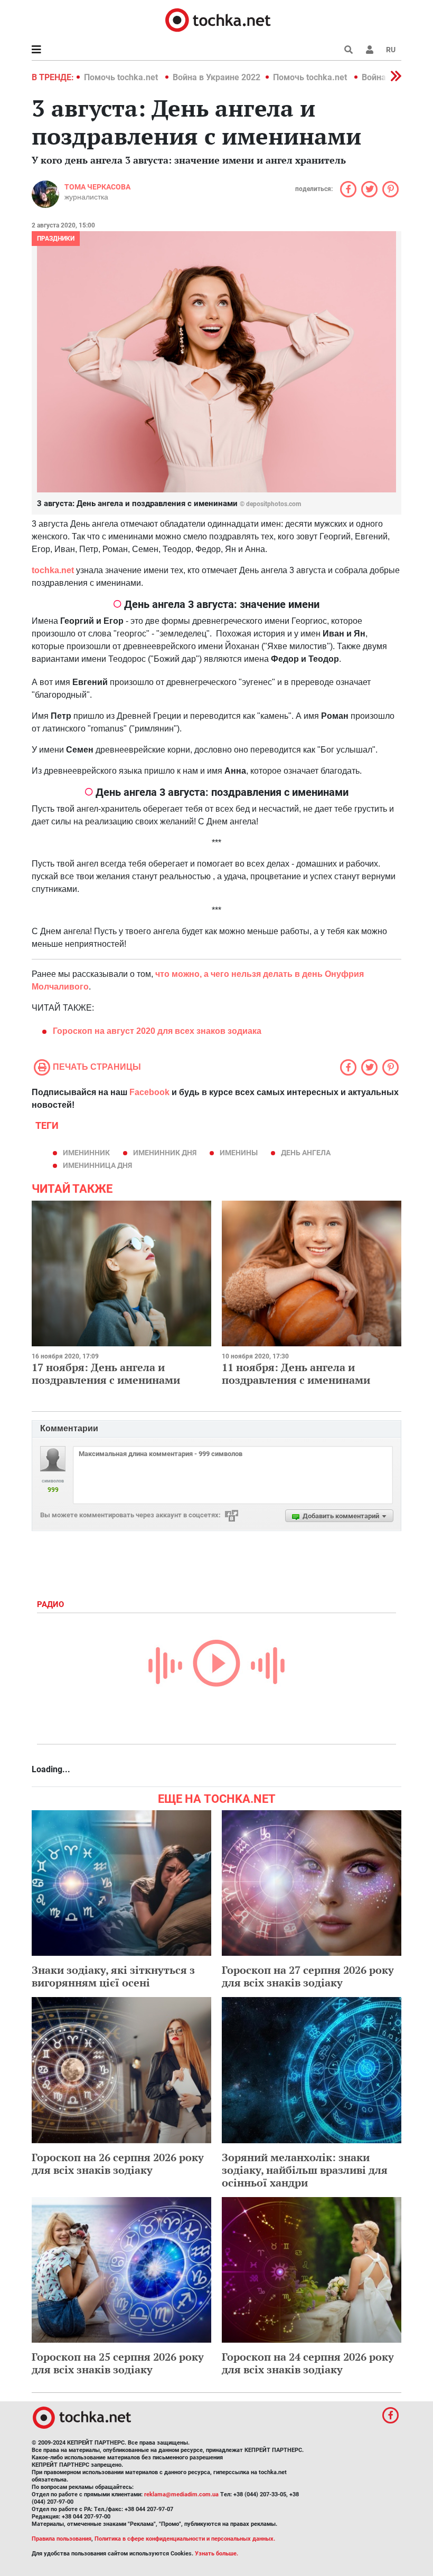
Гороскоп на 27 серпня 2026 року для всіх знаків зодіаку (308, 1976)
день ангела (306, 1153)
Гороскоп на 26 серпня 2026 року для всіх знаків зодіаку (118, 2164)
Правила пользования (62, 2539)
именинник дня (165, 1153)
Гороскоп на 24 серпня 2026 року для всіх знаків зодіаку (308, 2363)
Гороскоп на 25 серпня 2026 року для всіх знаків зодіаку (118, 2363)
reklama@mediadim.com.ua (181, 2494)
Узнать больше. (216, 2554)
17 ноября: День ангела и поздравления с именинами (106, 1373)
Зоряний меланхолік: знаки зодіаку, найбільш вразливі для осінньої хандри (305, 2170)
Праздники (56, 239)
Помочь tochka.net (122, 77)
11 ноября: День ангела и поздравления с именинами (296, 1373)
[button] (370, 50)
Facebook (149, 1092)
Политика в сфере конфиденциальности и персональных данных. (185, 2539)
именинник (86, 1153)
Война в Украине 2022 (216, 77)
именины (239, 1153)
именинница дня (97, 1165)
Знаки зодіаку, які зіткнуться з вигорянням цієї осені (113, 1976)
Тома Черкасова (97, 187)
